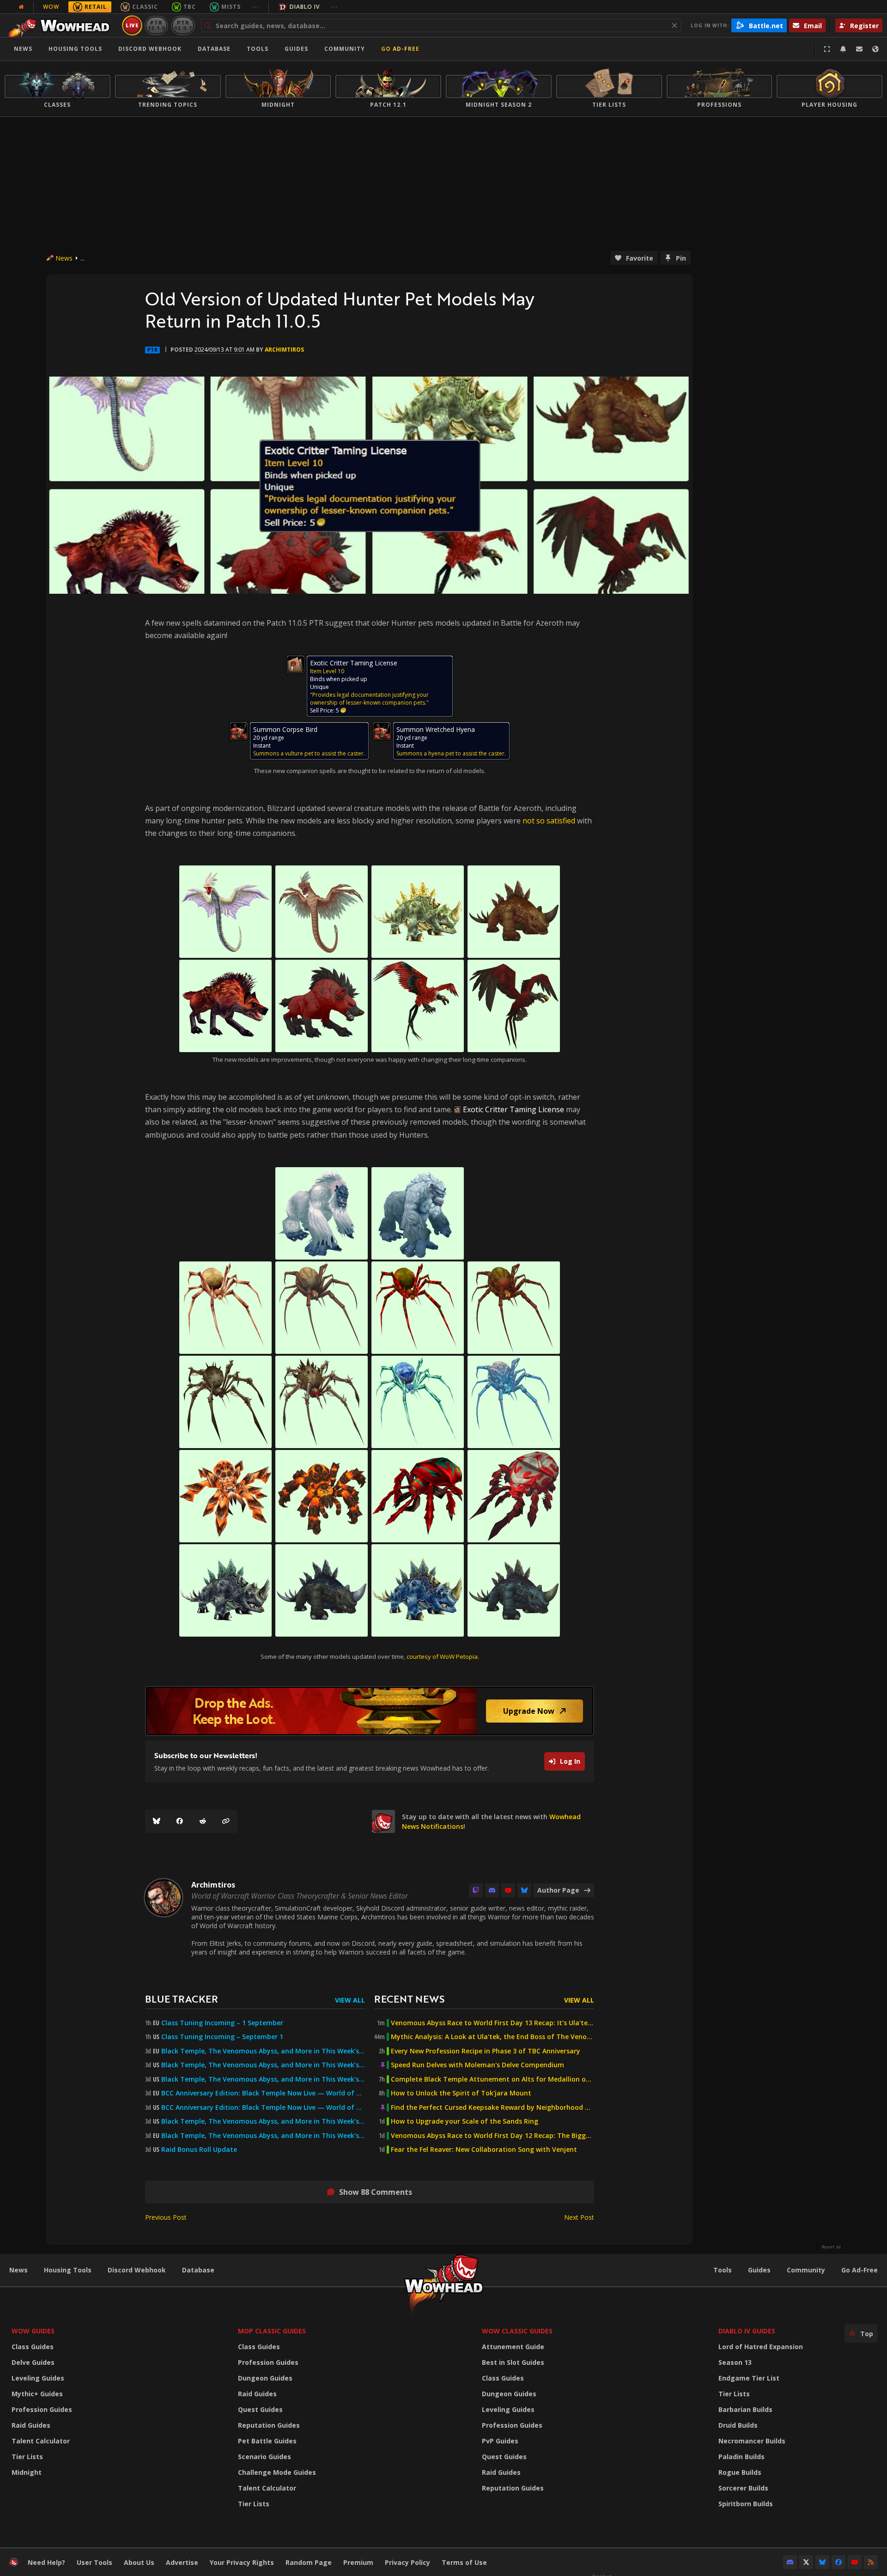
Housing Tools (68, 2270)
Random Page (309, 2562)
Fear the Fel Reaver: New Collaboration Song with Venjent (484, 2150)
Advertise (182, 2562)
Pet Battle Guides (267, 2441)
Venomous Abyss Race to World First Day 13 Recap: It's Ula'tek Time (492, 2023)
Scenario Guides (264, 2457)
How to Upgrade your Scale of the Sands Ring (465, 2121)
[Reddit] (203, 1821)
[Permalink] (226, 1821)
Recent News (409, 1999)
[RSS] (871, 2562)
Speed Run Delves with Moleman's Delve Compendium (477, 2065)
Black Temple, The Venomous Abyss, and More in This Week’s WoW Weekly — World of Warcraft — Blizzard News (263, 2051)
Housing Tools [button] (75, 49)
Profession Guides (42, 2409)
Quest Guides (260, 2409)
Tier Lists (27, 2457)
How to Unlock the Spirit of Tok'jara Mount (461, 2093)
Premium (358, 2562)
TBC (190, 7)
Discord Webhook (150, 49)
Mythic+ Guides (37, 2394)
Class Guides (33, 2347)
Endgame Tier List (749, 2378)
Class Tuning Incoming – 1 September (222, 2023)
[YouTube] (508, 1890)
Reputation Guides (269, 2425)
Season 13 (735, 2362)
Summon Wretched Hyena (436, 729)
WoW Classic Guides (517, 2331)
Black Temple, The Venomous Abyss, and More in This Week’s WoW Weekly (263, 2079)
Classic (145, 7)
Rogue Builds (740, 2472)
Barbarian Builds (745, 2409)
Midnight (27, 2472)
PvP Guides (500, 2441)
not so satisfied (549, 821)
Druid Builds (738, 2425)
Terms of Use (464, 2562)
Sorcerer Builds (743, 2488)
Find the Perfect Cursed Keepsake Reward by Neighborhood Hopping (492, 2107)
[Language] (875, 49)
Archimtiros (284, 350)
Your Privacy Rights (242, 2562)
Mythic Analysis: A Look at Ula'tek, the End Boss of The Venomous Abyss (492, 2037)
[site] (383, 1821)
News (23, 49)
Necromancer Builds (752, 2441)
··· (256, 7)
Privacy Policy (407, 2562)
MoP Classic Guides (272, 2331)
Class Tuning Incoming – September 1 (222, 2037)
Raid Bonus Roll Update (199, 2150)
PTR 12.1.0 (156, 25)
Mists (231, 7)
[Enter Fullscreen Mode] (827, 49)
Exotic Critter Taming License (354, 663)
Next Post (579, 2217)
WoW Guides (33, 2331)
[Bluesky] (157, 1821)
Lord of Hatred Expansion (761, 2347)
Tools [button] (258, 49)
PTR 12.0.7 (183, 25)
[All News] (21, 7)
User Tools (94, 2562)
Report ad (831, 2247)
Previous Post (166, 2217)
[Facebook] (180, 1821)
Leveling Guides (38, 2378)
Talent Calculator (41, 2441)
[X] (806, 2562)
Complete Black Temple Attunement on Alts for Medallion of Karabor (492, 2079)
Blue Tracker (182, 1999)
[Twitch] (476, 1890)
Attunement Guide (513, 2347)
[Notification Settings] (843, 49)
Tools (723, 2270)
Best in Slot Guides (513, 2362)
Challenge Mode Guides (277, 2472)
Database (214, 49)
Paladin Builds (741, 2457)
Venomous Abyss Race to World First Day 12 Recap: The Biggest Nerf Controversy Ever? (492, 2136)
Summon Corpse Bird (285, 729)
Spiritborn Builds (746, 2504)
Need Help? (46, 2562)
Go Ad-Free (400, 49)
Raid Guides (31, 2425)
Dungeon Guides (265, 2378)
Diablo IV (305, 7)
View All (350, 2000)
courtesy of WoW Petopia (442, 1656)
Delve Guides (33, 2362)
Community (345, 49)
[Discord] (492, 1890)
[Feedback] (859, 49)
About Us (139, 2562)
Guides (296, 49)
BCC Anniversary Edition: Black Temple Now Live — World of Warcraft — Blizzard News (263, 2093)
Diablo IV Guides (747, 2331)
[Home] (62, 25)
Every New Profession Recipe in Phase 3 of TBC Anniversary (486, 2051)
